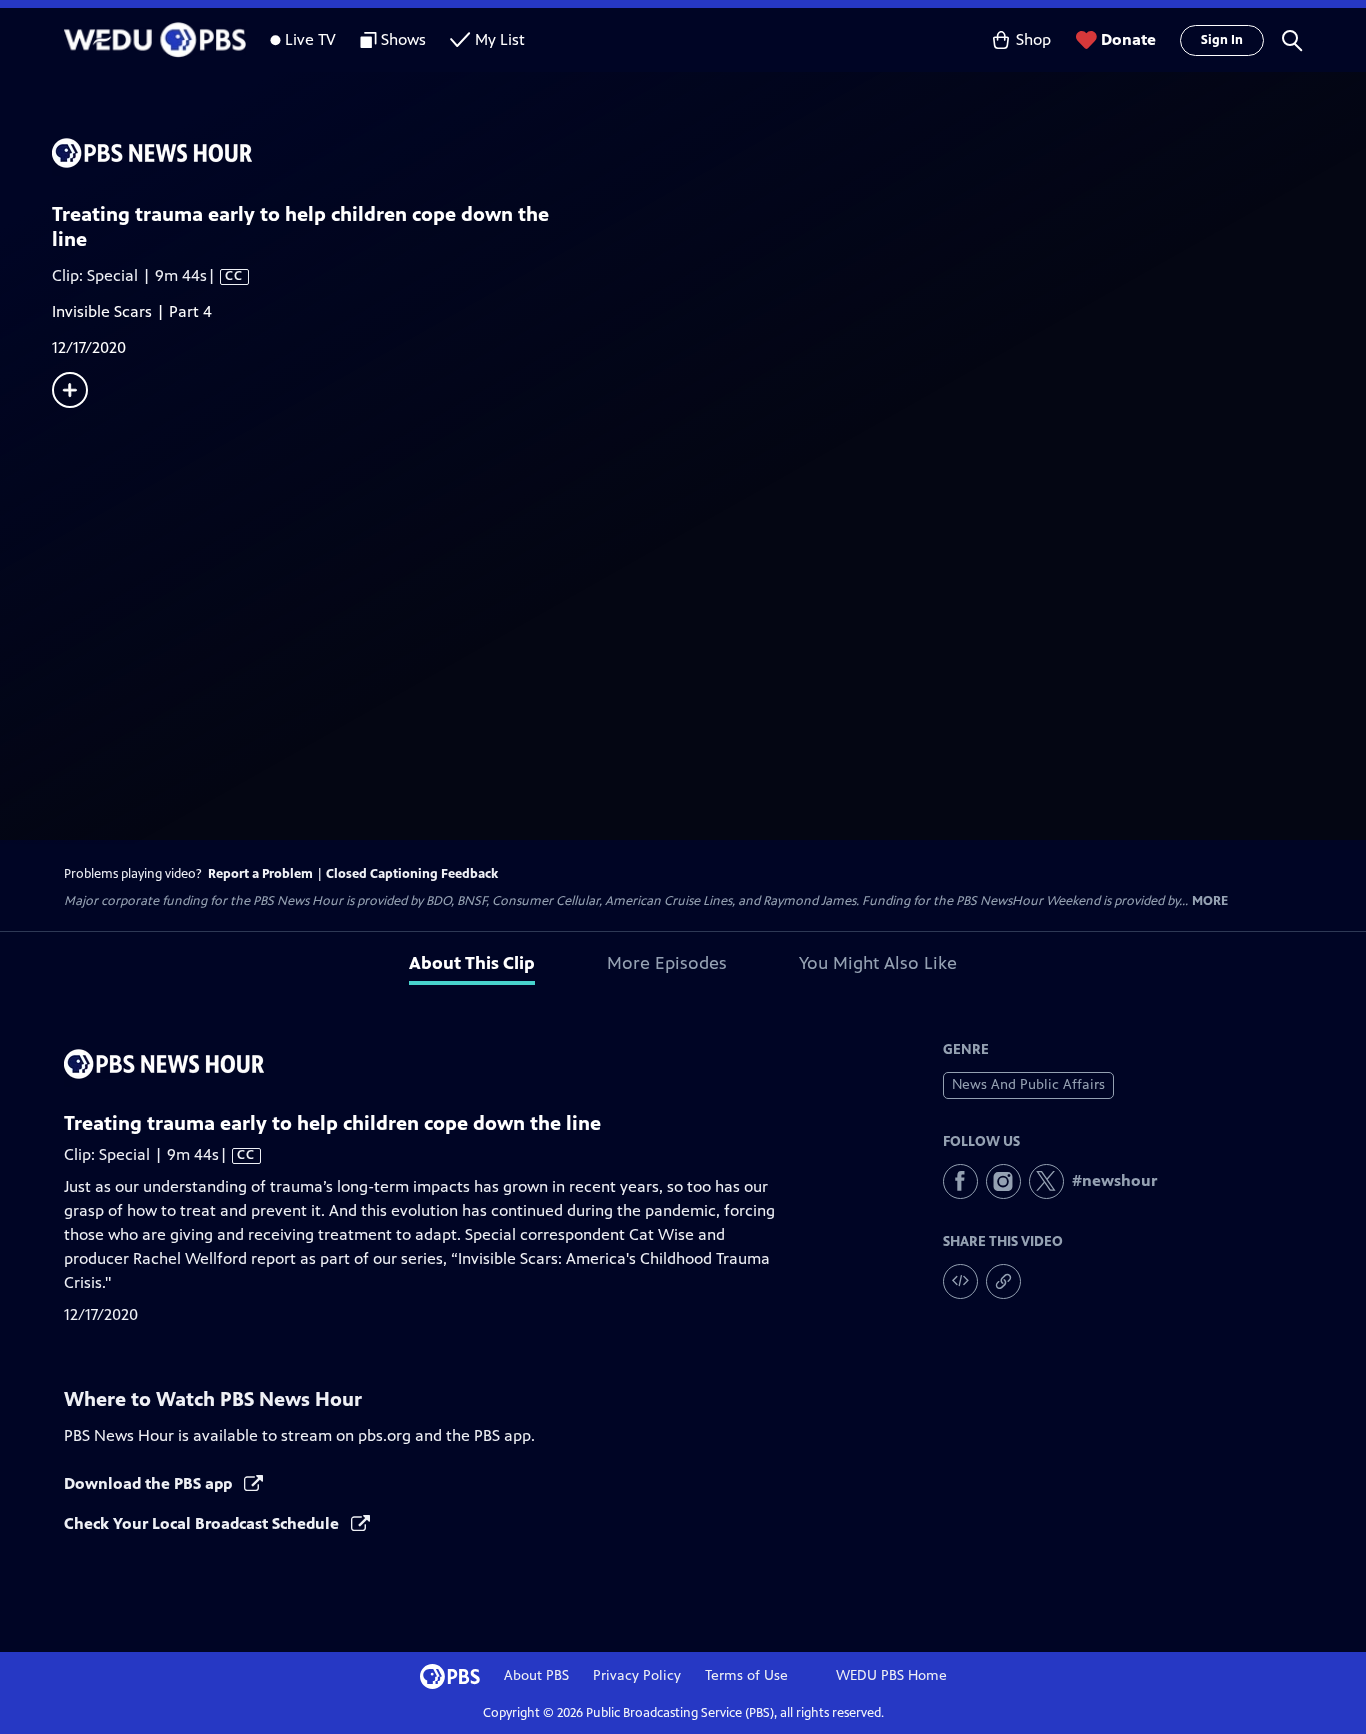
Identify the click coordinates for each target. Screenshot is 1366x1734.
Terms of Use (746, 1675)
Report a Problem (260, 874)
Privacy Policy (637, 1675)
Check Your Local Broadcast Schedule (203, 1523)
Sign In (1222, 40)
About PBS (536, 1675)
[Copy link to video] (1003, 1281)
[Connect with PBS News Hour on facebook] (960, 1181)
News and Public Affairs (1028, 1084)
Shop (1033, 39)
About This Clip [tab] (472, 963)
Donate (1128, 39)
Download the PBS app (150, 1483)
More (1210, 901)
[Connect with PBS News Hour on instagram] (1003, 1181)
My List (500, 39)
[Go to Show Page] (709, 153)
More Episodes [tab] (667, 963)
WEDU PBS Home (891, 1675)
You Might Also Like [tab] (878, 963)
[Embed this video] (960, 1281)
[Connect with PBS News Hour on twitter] (1046, 1181)
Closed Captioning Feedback (412, 874)
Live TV (310, 39)
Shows (403, 39)
